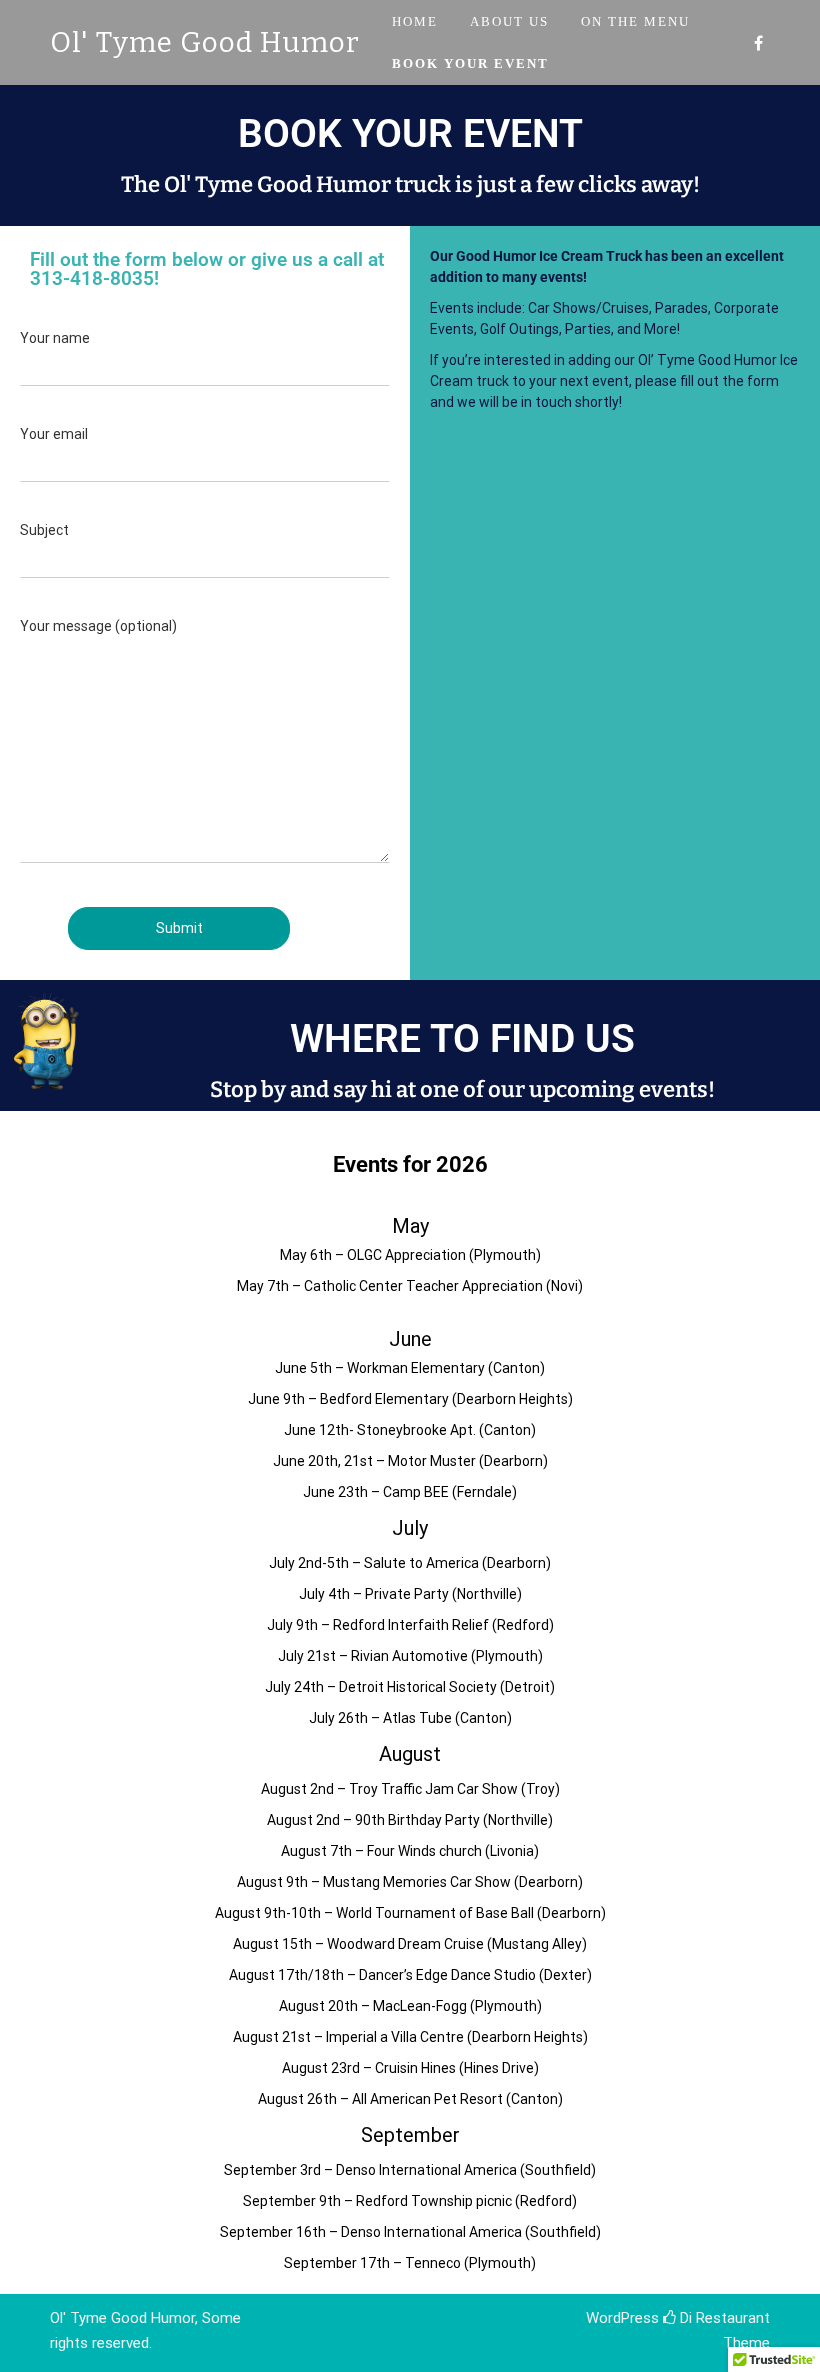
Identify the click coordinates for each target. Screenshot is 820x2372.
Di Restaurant (723, 2318)
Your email (54, 434)
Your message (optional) (98, 626)
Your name (55, 338)
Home (415, 21)
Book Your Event (470, 63)
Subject (44, 530)
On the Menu (635, 21)
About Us (509, 21)
